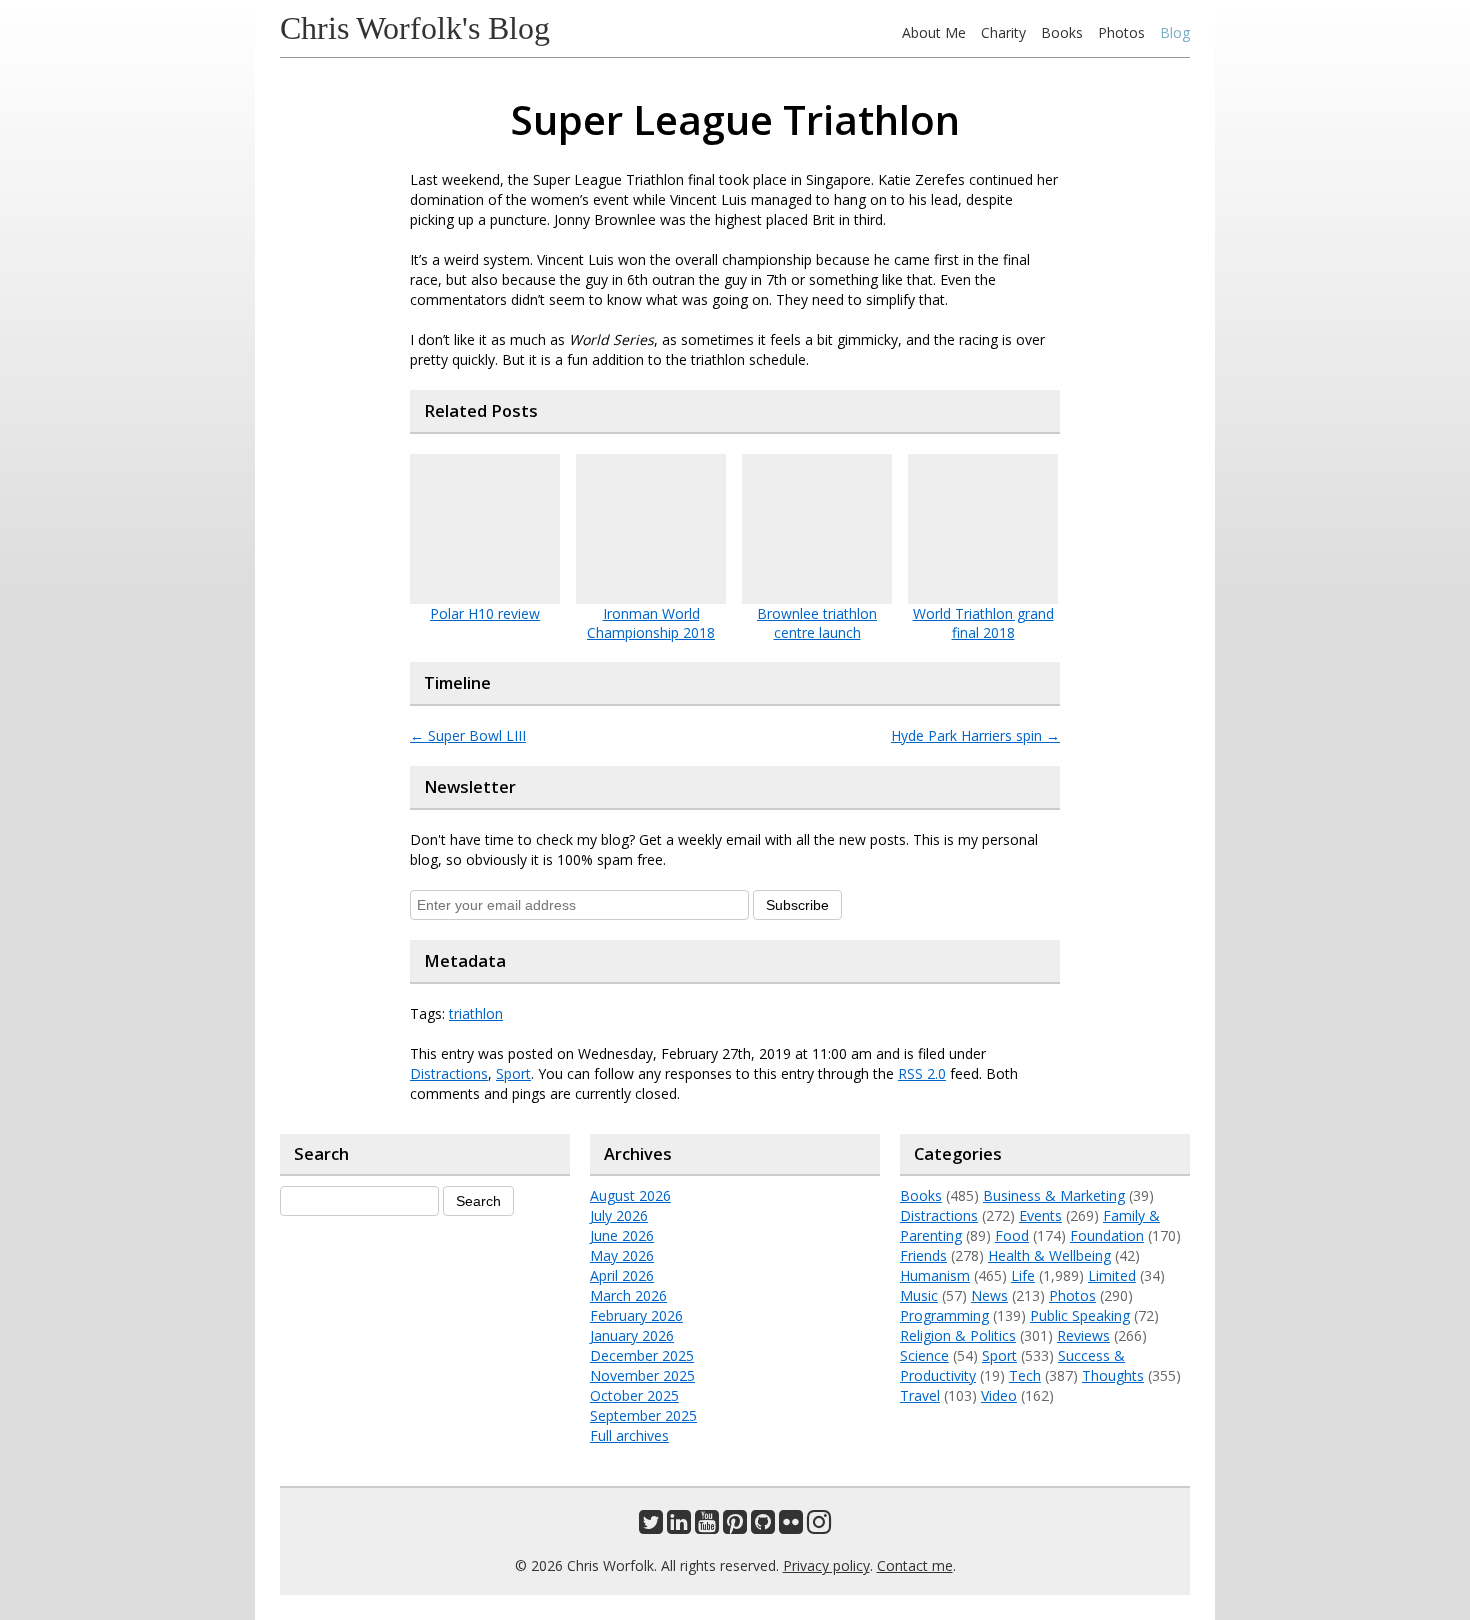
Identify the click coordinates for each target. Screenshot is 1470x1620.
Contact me (915, 1565)
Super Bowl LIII (468, 735)
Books (1062, 32)
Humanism (935, 1275)
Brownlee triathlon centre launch (817, 623)
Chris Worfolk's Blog (415, 28)
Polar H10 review (485, 613)
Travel (920, 1395)
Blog (1175, 32)
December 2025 (642, 1355)
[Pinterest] (735, 1526)
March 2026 (628, 1295)
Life (1023, 1275)
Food (1012, 1235)
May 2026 (622, 1255)
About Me (934, 32)
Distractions (449, 1073)
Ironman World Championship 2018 (651, 623)
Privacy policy (826, 1565)
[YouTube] (707, 1526)
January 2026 (632, 1335)
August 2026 (630, 1195)
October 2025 (634, 1395)
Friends (923, 1255)
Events (1040, 1215)
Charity (1003, 32)
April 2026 (622, 1275)
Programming (944, 1315)
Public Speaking (1080, 1315)
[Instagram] (819, 1526)
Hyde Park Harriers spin (975, 735)
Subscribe (797, 905)
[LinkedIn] (679, 1526)
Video (999, 1395)
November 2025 (642, 1375)
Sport (513, 1073)
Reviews (1083, 1335)
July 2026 (619, 1215)
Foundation (1107, 1235)
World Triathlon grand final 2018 (983, 623)
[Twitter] (651, 1526)
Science (924, 1355)
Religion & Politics (958, 1335)
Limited (1112, 1275)
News (989, 1295)
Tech (1025, 1375)
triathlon (476, 1013)
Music (919, 1295)
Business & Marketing (1054, 1195)
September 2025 (643, 1415)
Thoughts (1113, 1375)
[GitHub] (763, 1526)
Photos (1121, 32)
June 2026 (622, 1235)
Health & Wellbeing (1049, 1255)
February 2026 (636, 1315)
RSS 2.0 (922, 1073)
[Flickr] (791, 1526)
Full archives (629, 1435)
